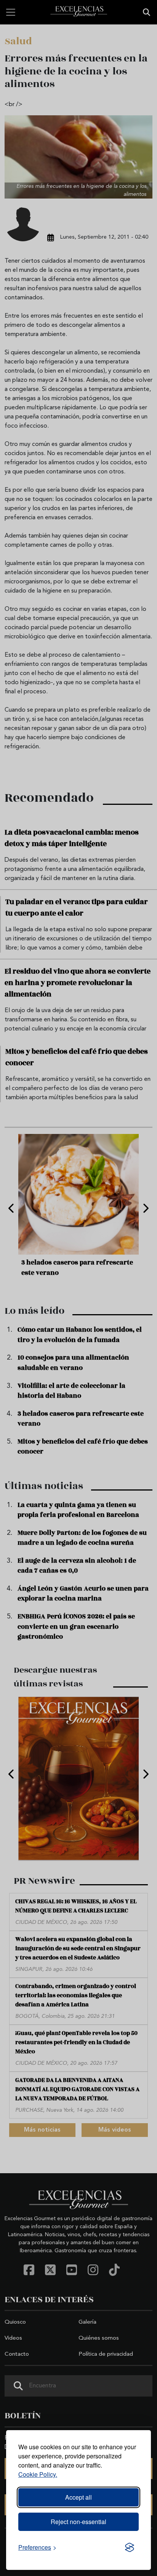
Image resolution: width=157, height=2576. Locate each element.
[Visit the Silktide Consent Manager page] (130, 2547)
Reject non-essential (78, 2522)
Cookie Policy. (38, 2474)
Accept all (78, 2497)
